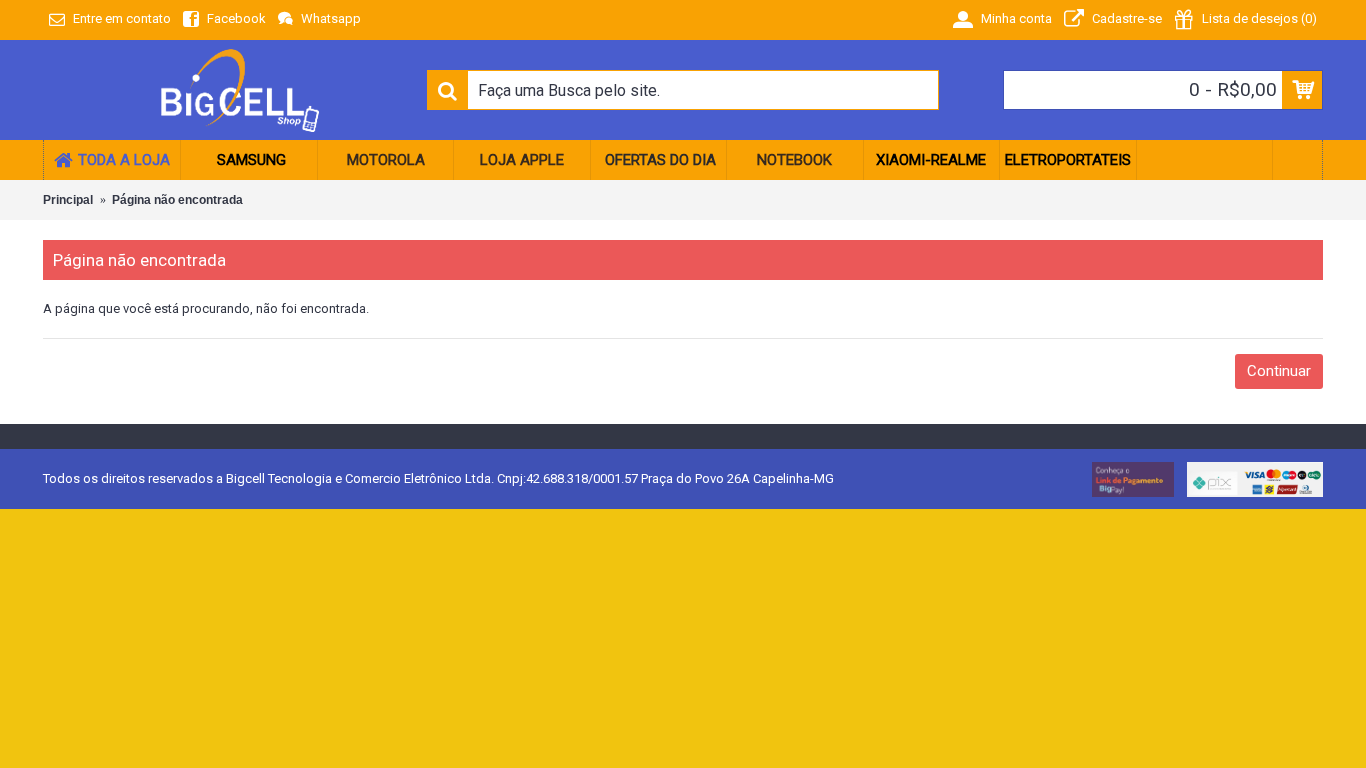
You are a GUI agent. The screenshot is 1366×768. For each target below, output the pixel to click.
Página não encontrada (177, 200)
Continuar (1279, 371)
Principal (68, 200)
